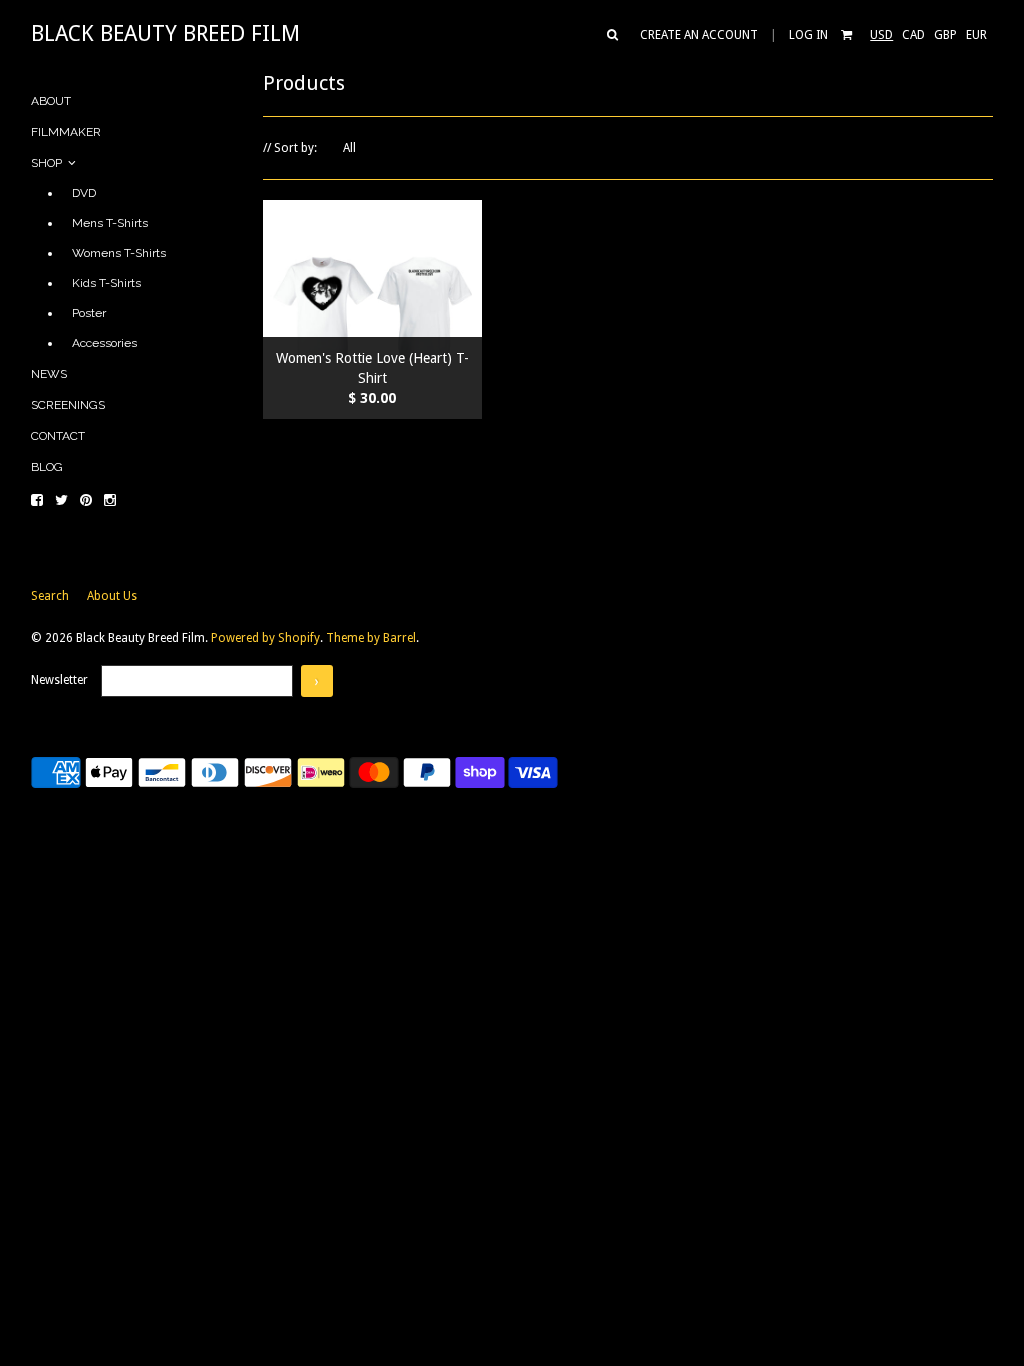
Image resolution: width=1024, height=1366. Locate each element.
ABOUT (51, 101)
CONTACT (58, 436)
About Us (112, 596)
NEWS (49, 374)
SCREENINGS (68, 405)
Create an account (699, 35)
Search (51, 596)
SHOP (49, 163)
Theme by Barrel (371, 638)
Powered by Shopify (265, 638)
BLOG (47, 467)
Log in (808, 35)
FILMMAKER (66, 132)
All (349, 148)
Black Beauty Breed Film (165, 33)
